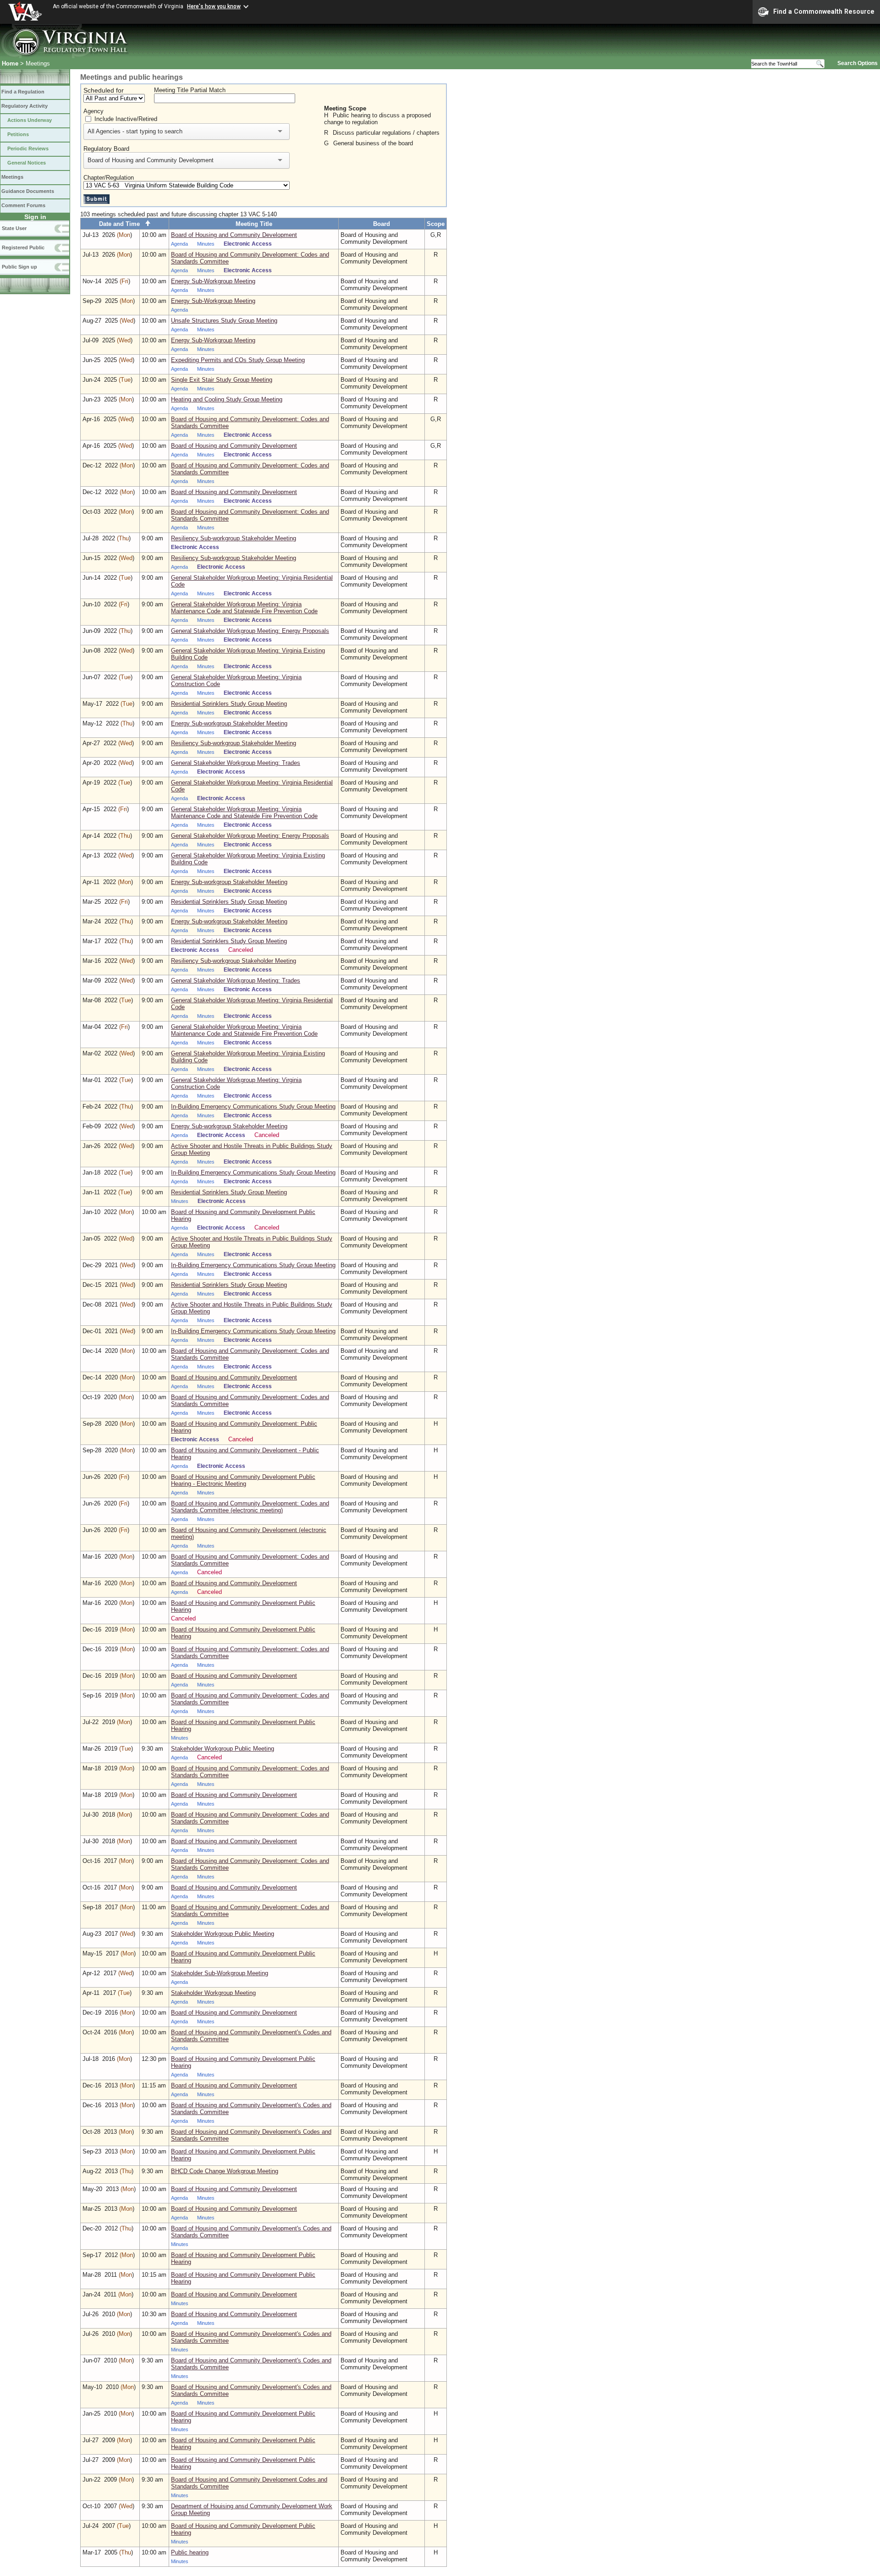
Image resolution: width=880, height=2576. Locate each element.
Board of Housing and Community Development (234, 235)
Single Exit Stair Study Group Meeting (222, 380)
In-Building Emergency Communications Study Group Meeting (253, 1107)
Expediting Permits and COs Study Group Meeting (238, 360)
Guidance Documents (28, 191)
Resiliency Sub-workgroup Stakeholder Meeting (234, 538)
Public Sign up (19, 267)
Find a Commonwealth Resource (824, 11)
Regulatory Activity (25, 106)
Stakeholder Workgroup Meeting (213, 1993)
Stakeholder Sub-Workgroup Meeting (220, 1973)
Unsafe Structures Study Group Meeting (224, 321)
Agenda (179, 244)
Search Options (858, 63)
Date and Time (122, 224)
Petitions (18, 134)
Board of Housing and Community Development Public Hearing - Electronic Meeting (243, 1480)
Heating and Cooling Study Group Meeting (227, 399)
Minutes (206, 244)
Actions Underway (30, 120)
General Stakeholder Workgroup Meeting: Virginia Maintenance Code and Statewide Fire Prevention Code (244, 608)
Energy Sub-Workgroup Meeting (213, 281)
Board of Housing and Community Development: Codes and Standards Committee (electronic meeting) (250, 1507)
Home (10, 63)
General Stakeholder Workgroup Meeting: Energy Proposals (250, 631)
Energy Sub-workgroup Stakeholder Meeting (229, 723)
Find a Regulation (23, 92)
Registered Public (23, 247)
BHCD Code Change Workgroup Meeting (225, 2171)
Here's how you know (214, 6)
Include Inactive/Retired (126, 119)
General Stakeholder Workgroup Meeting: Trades (236, 763)
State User (14, 228)
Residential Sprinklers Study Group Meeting (229, 704)
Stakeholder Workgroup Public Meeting (223, 1749)
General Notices (27, 163)
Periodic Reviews (28, 148)
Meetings (12, 177)
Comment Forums (23, 205)
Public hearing (190, 2552)
